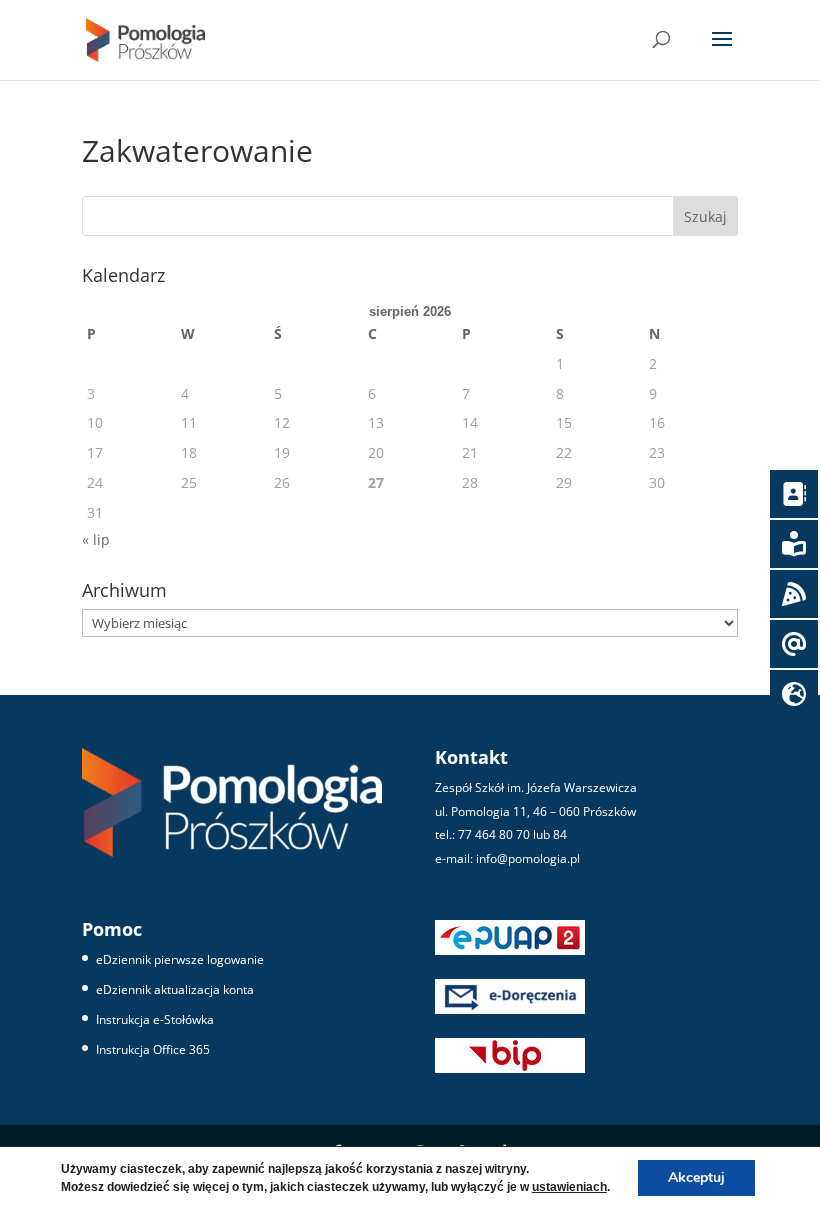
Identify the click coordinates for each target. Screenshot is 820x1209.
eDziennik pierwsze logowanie (180, 959)
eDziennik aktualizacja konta (175, 989)
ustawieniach (569, 1187)
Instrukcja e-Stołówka (155, 1019)
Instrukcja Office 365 (153, 1049)
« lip (96, 539)
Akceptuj (696, 1177)
